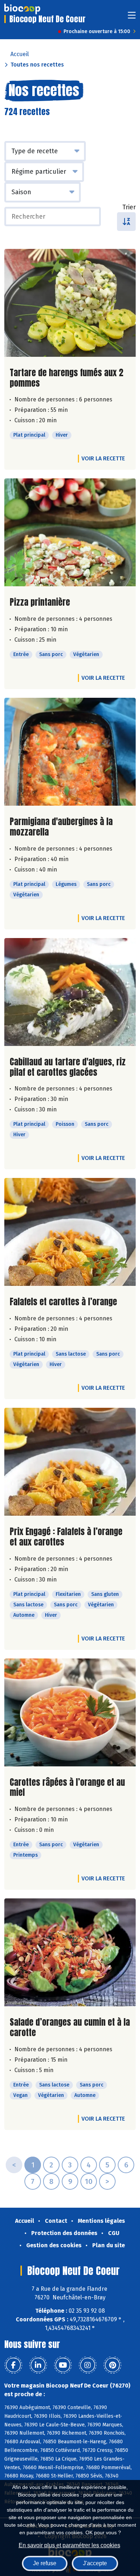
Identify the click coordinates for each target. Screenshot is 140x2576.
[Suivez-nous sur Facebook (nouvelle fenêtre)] (13, 2365)
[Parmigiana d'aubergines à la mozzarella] (70, 752)
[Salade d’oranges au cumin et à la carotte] (70, 1952)
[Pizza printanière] (70, 532)
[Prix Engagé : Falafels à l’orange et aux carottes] (70, 1462)
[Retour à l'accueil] (22, 9)
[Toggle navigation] (132, 17)
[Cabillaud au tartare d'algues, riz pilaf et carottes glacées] (70, 992)
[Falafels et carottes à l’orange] (70, 1232)
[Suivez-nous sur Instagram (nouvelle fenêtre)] (88, 2365)
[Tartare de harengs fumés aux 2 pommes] (70, 303)
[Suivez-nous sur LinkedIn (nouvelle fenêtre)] (38, 2365)
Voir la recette (103, 458)
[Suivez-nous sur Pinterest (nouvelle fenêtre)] (112, 2365)
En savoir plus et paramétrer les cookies (69, 2545)
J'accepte (95, 2563)
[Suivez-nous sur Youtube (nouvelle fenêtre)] (63, 2365)
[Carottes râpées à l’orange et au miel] (70, 1712)
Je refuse (45, 2563)
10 (89, 2181)
